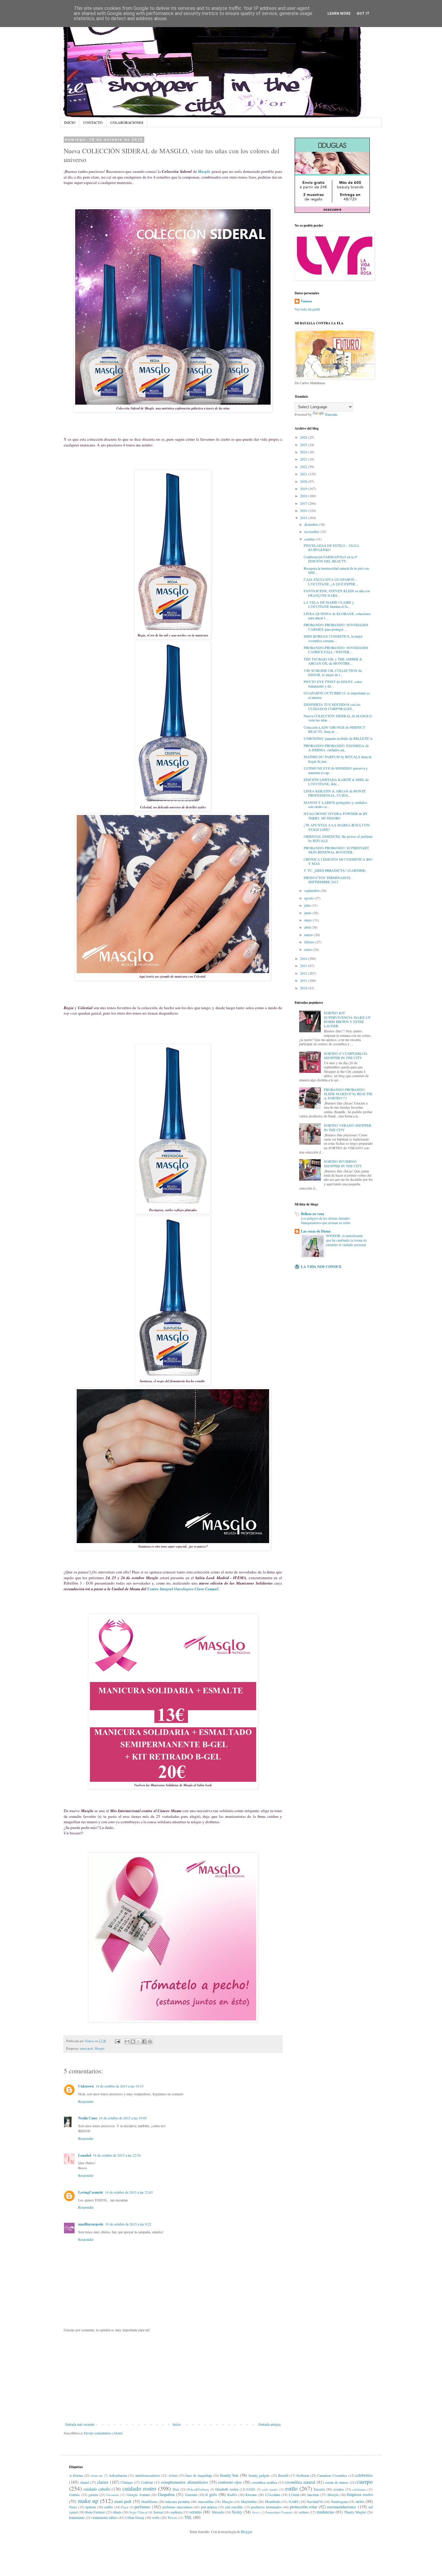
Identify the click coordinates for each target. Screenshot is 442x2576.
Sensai (158, 2512)
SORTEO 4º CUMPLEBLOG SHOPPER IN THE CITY (346, 1055)
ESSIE (251, 2489)
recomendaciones (342, 2507)
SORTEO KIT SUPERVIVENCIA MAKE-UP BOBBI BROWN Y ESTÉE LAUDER (347, 1019)
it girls (211, 2494)
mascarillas (206, 2501)
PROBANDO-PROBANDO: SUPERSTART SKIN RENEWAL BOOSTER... (336, 850)
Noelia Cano (88, 2118)
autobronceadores (148, 2475)
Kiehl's (232, 2495)
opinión (91, 2507)
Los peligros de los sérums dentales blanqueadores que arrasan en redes (326, 1221)
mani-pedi (86, 2048)
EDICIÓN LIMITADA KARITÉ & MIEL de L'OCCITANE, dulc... (336, 782)
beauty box (229, 2475)
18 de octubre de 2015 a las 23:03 (129, 2192)
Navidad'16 (315, 2501)
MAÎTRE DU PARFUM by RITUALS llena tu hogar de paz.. (338, 759)
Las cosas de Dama (316, 1231)
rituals (117, 2512)
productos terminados (266, 2507)
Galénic (75, 2495)
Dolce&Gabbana (198, 2489)
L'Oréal (294, 2495)
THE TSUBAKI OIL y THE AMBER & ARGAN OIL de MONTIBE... (333, 661)
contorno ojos (230, 2482)
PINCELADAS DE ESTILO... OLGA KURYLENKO (331, 547)
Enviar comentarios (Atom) (103, 2433)
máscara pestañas (178, 2501)
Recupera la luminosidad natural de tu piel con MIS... (336, 570)
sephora (176, 2512)
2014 (304, 958)
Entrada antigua (270, 2424)
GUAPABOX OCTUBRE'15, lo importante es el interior (337, 695)
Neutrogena (339, 2501)
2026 (304, 437)
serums (196, 2512)
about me (97, 2476)
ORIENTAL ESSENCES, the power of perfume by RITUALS (338, 838)
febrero (310, 942)
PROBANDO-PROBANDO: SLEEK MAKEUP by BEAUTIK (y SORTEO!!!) (348, 1094)
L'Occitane (273, 2495)
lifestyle (333, 2495)
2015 (304, 518)
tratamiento (77, 2517)
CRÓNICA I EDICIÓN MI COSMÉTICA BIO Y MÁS (338, 861)
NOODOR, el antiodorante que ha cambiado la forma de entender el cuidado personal (346, 1240)
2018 (304, 496)
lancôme (313, 2495)
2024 (304, 452)
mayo (309, 920)
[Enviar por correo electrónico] (127, 2042)
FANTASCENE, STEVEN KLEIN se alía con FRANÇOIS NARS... (337, 593)
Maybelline (249, 2501)
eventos (339, 2489)
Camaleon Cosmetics (332, 2475)
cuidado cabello (97, 2489)
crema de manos (337, 2482)
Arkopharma (118, 2475)
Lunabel (85, 2155)
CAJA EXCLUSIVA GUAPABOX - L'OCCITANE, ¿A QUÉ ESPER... (331, 581)
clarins (103, 2482)
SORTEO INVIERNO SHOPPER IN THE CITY (343, 1163)
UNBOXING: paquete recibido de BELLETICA (338, 738)
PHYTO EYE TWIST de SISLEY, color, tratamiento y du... (333, 684)
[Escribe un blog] (133, 2042)
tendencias (325, 2512)
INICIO (70, 122)
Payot (125, 2507)
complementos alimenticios (185, 2482)
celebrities (364, 2475)
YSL (188, 2517)
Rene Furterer (95, 2512)
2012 (304, 973)
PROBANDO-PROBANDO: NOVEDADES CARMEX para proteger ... (336, 627)
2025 (304, 445)
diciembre (312, 524)
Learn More (339, 14)
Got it (363, 14)
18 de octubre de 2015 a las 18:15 (120, 2086)
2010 (304, 988)
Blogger (246, 2532)
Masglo (204, 171)
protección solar (304, 2507)
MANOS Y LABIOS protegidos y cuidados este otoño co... (335, 804)
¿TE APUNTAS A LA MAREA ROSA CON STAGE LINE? (337, 827)
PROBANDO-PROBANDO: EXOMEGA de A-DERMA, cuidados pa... (336, 748)
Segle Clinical (138, 2512)
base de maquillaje (199, 2475)
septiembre (312, 890)
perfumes (142, 2507)
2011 (304, 980)
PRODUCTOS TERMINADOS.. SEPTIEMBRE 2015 (328, 880)
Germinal (113, 2495)
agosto (309, 898)
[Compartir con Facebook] (144, 2042)
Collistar (147, 2482)
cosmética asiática (264, 2482)
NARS (294, 2501)
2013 (304, 966)
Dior (176, 2489)
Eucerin (319, 2489)
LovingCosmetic (91, 2192)
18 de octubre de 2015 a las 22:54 (117, 2155)
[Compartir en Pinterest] (150, 2042)
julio (308, 905)
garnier (93, 2495)
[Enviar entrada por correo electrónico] (117, 2041)
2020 (304, 481)
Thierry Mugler (355, 2512)
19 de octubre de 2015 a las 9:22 (128, 2224)
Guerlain (191, 2495)
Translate (331, 414)
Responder (86, 2101)
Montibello (273, 2501)
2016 (304, 510)
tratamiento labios (105, 2517)
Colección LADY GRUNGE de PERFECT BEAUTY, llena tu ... (334, 729)
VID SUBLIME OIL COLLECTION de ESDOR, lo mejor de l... (333, 672)
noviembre (312, 531)
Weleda (172, 2518)
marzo (309, 935)
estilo (292, 2488)
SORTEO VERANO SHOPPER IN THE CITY (348, 1127)
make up (88, 2501)
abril (308, 927)
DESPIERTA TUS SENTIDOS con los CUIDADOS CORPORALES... (332, 706)
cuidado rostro (139, 2488)
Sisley (237, 2512)
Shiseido (218, 2512)
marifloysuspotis (91, 2224)
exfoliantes (359, 2489)
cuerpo (365, 2481)
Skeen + (256, 2512)
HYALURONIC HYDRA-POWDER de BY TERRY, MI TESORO (336, 816)
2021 (304, 474)
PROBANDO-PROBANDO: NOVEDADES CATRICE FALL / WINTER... (336, 650)
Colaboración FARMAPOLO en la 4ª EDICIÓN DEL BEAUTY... (330, 559)
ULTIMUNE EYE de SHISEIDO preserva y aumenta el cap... (336, 770)
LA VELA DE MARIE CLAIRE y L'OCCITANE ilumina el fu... (329, 604)
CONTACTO (93, 122)
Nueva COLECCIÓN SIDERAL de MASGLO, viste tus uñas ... (338, 718)
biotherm (303, 2475)
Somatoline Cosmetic (279, 2512)
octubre (310, 539)
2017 (304, 503)
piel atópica (209, 2507)
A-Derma (76, 2475)
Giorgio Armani (138, 2495)
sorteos (304, 2512)
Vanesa (306, 301)
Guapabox (166, 2494)
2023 (304, 459)
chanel (84, 2482)
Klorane (251, 2495)
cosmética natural (300, 2482)
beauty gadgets (259, 2475)
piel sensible (234, 2507)
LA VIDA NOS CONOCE (321, 1267)
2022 (304, 467)
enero (309, 949)
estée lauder (270, 2489)
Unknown (86, 2086)
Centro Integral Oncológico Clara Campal (183, 1589)
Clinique (127, 2482)
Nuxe (73, 2507)
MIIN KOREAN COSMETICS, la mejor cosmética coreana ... (333, 638)
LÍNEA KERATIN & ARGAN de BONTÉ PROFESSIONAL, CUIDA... (335, 793)
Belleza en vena (313, 1214)
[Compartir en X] (139, 2042)
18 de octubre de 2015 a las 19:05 (123, 2118)
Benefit (283, 2475)
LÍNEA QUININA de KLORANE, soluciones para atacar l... (337, 616)
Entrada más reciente (80, 2424)
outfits (109, 2507)
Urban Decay (135, 2517)
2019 (304, 489)
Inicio (177, 2424)
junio (308, 913)
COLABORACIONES (127, 122)
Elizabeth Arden (227, 2489)
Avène (173, 2475)
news (360, 2501)
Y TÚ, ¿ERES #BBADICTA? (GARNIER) (335, 870)
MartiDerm (149, 2501)
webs (156, 2517)
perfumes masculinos (178, 2507)
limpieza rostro (360, 2494)
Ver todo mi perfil (307, 309)
